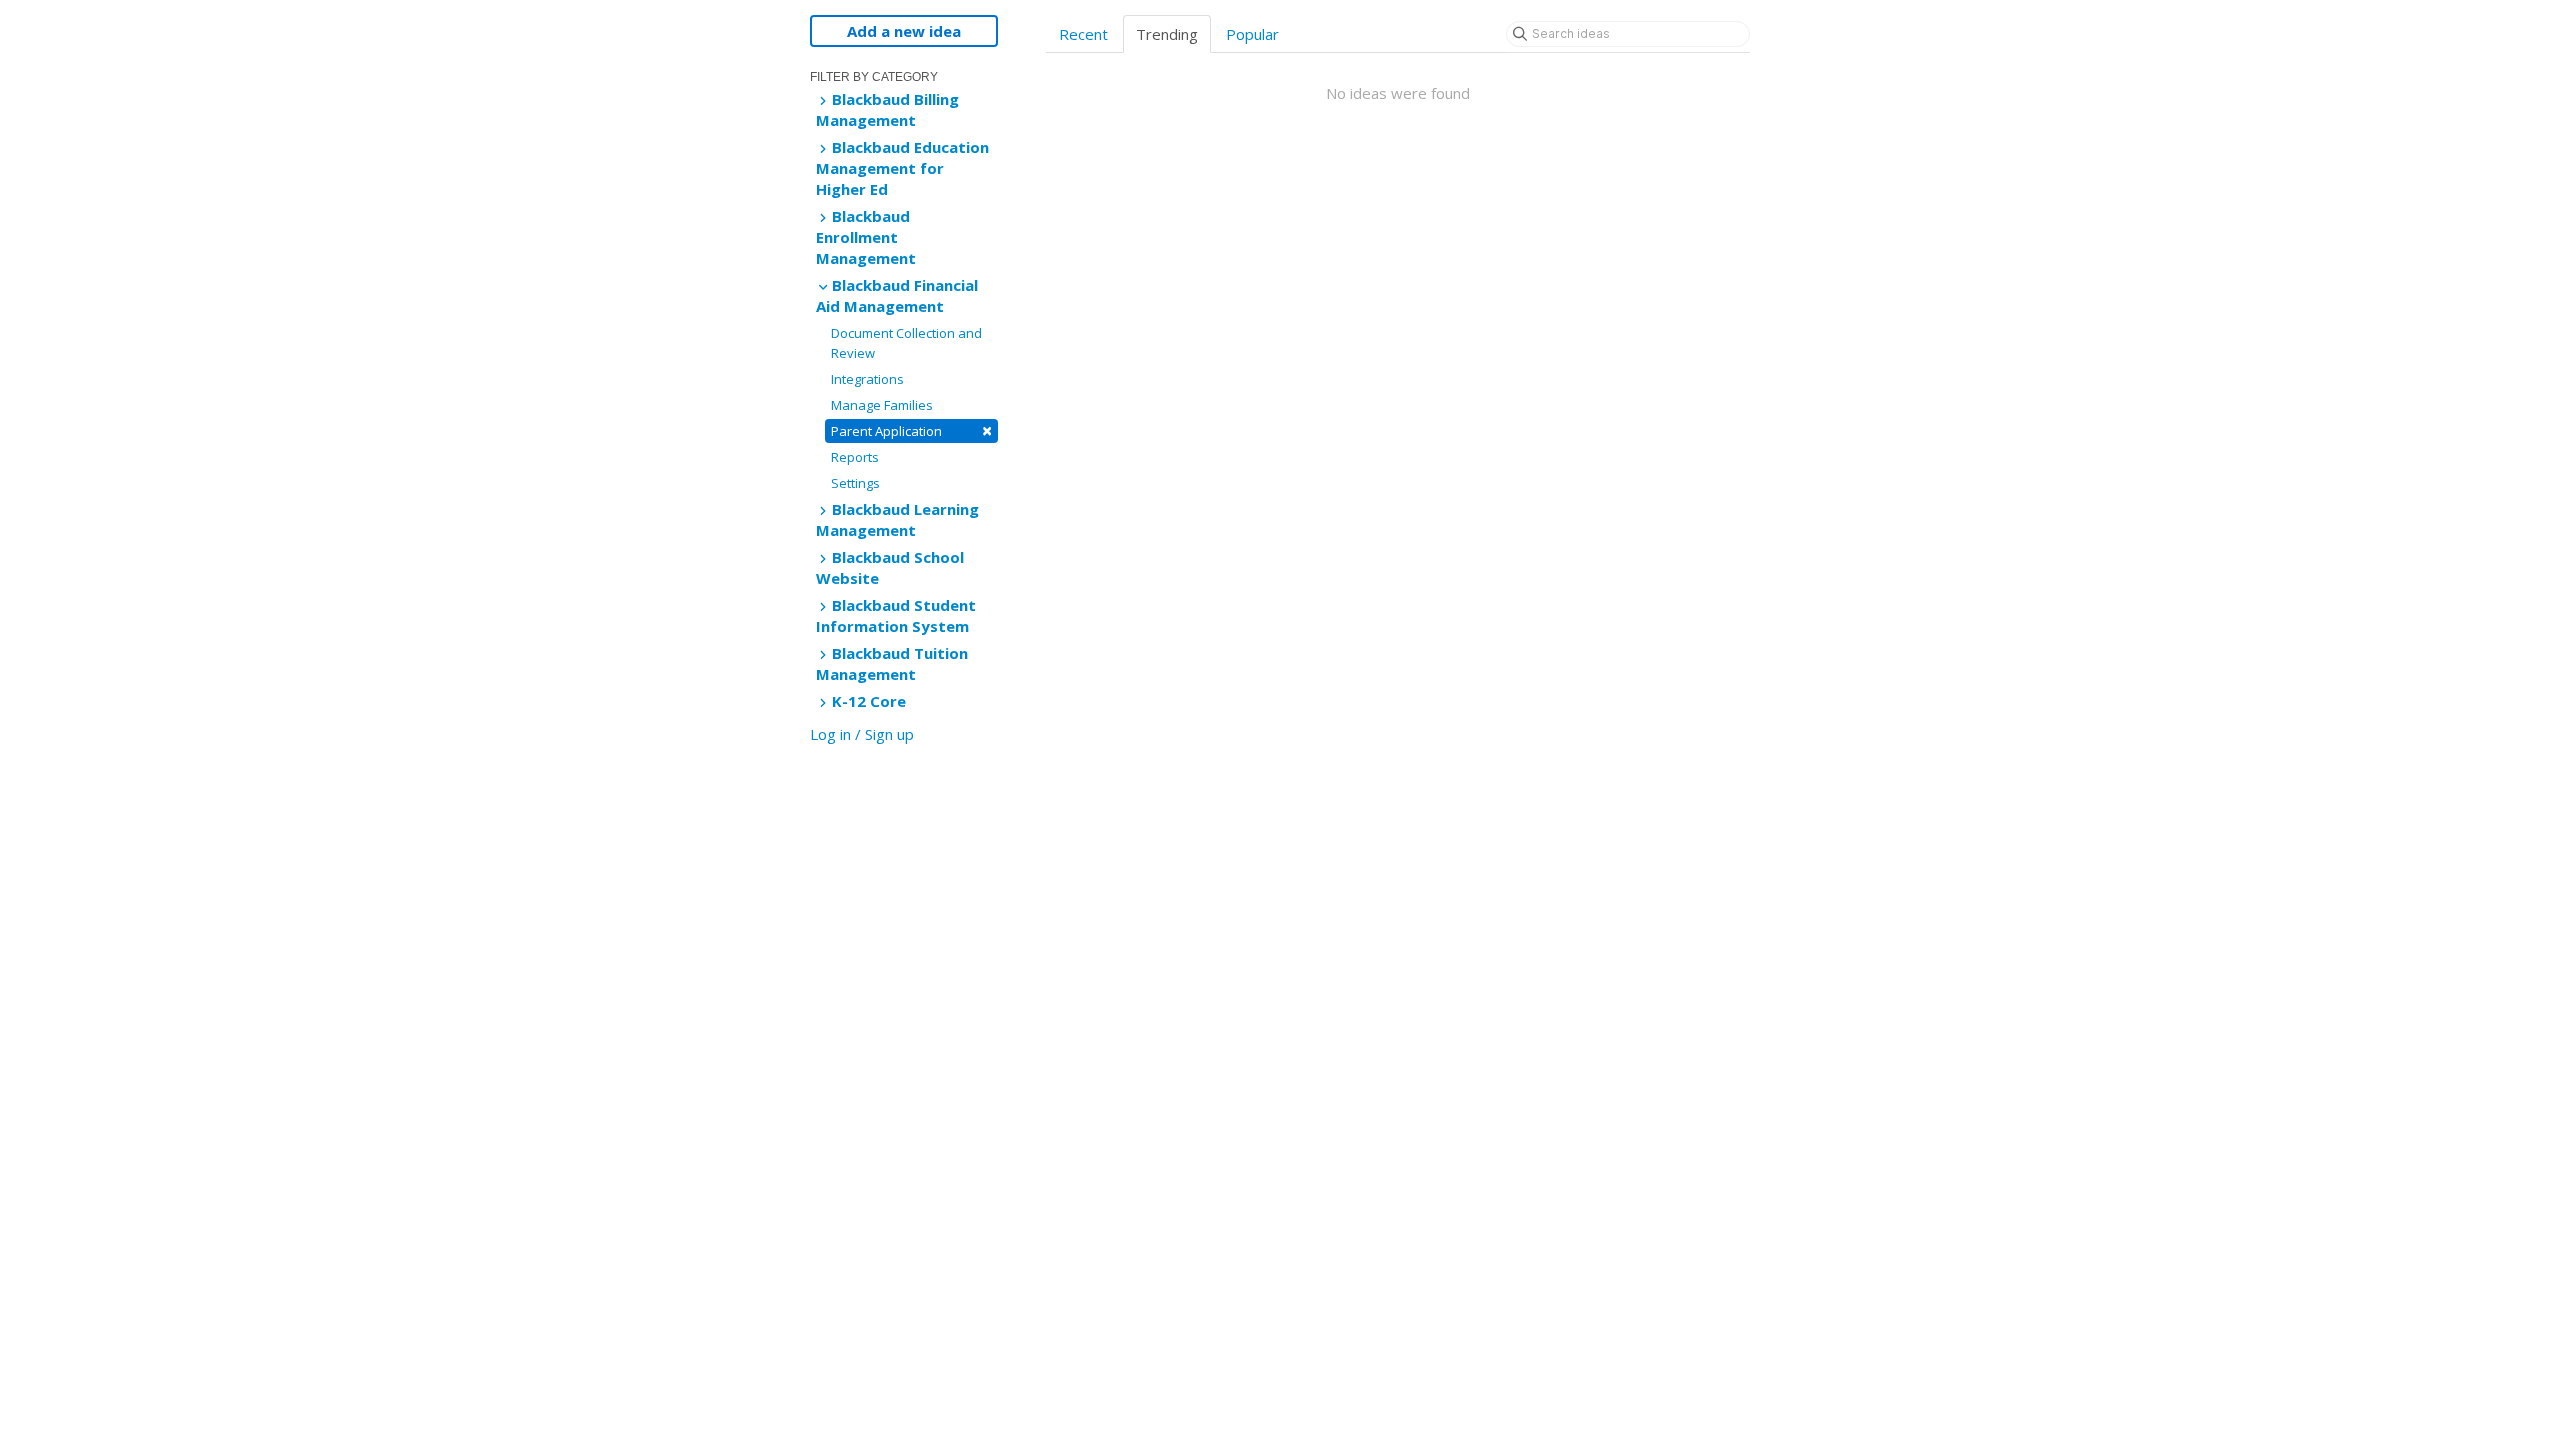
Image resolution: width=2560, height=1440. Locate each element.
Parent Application (911, 430)
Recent (1083, 34)
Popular (1252, 34)
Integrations (867, 379)
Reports (855, 457)
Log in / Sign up (862, 734)
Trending (1167, 34)
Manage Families (882, 405)
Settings (855, 483)
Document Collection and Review (906, 343)
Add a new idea (904, 31)
